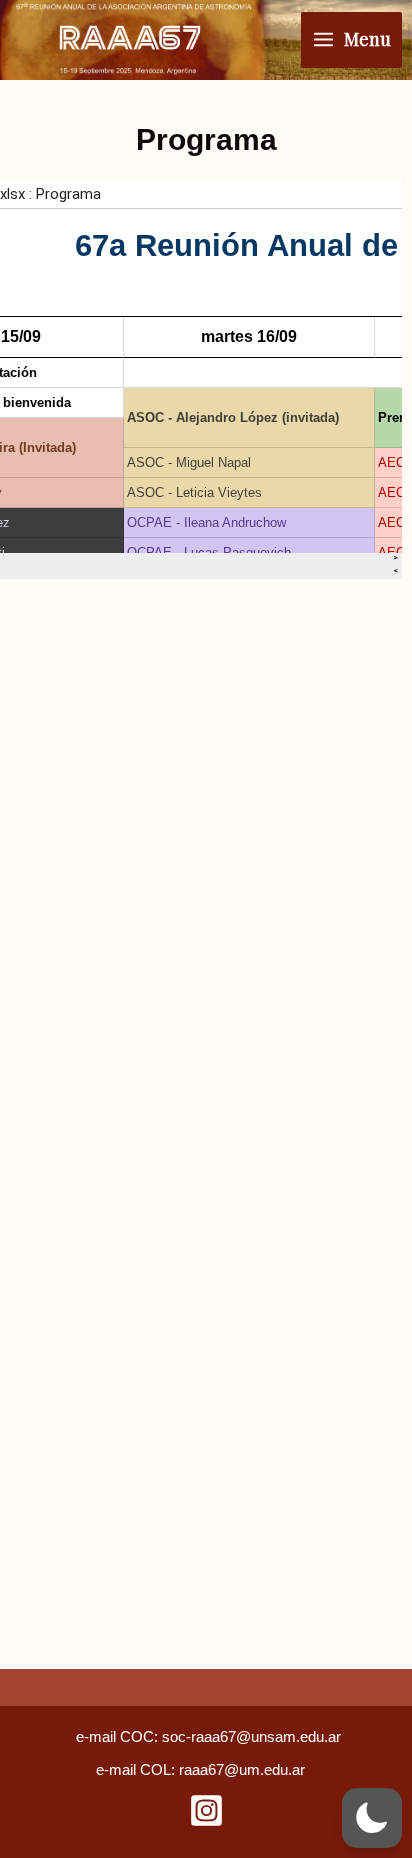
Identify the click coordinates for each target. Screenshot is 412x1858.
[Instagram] (206, 1810)
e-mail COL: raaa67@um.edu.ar (200, 1770)
